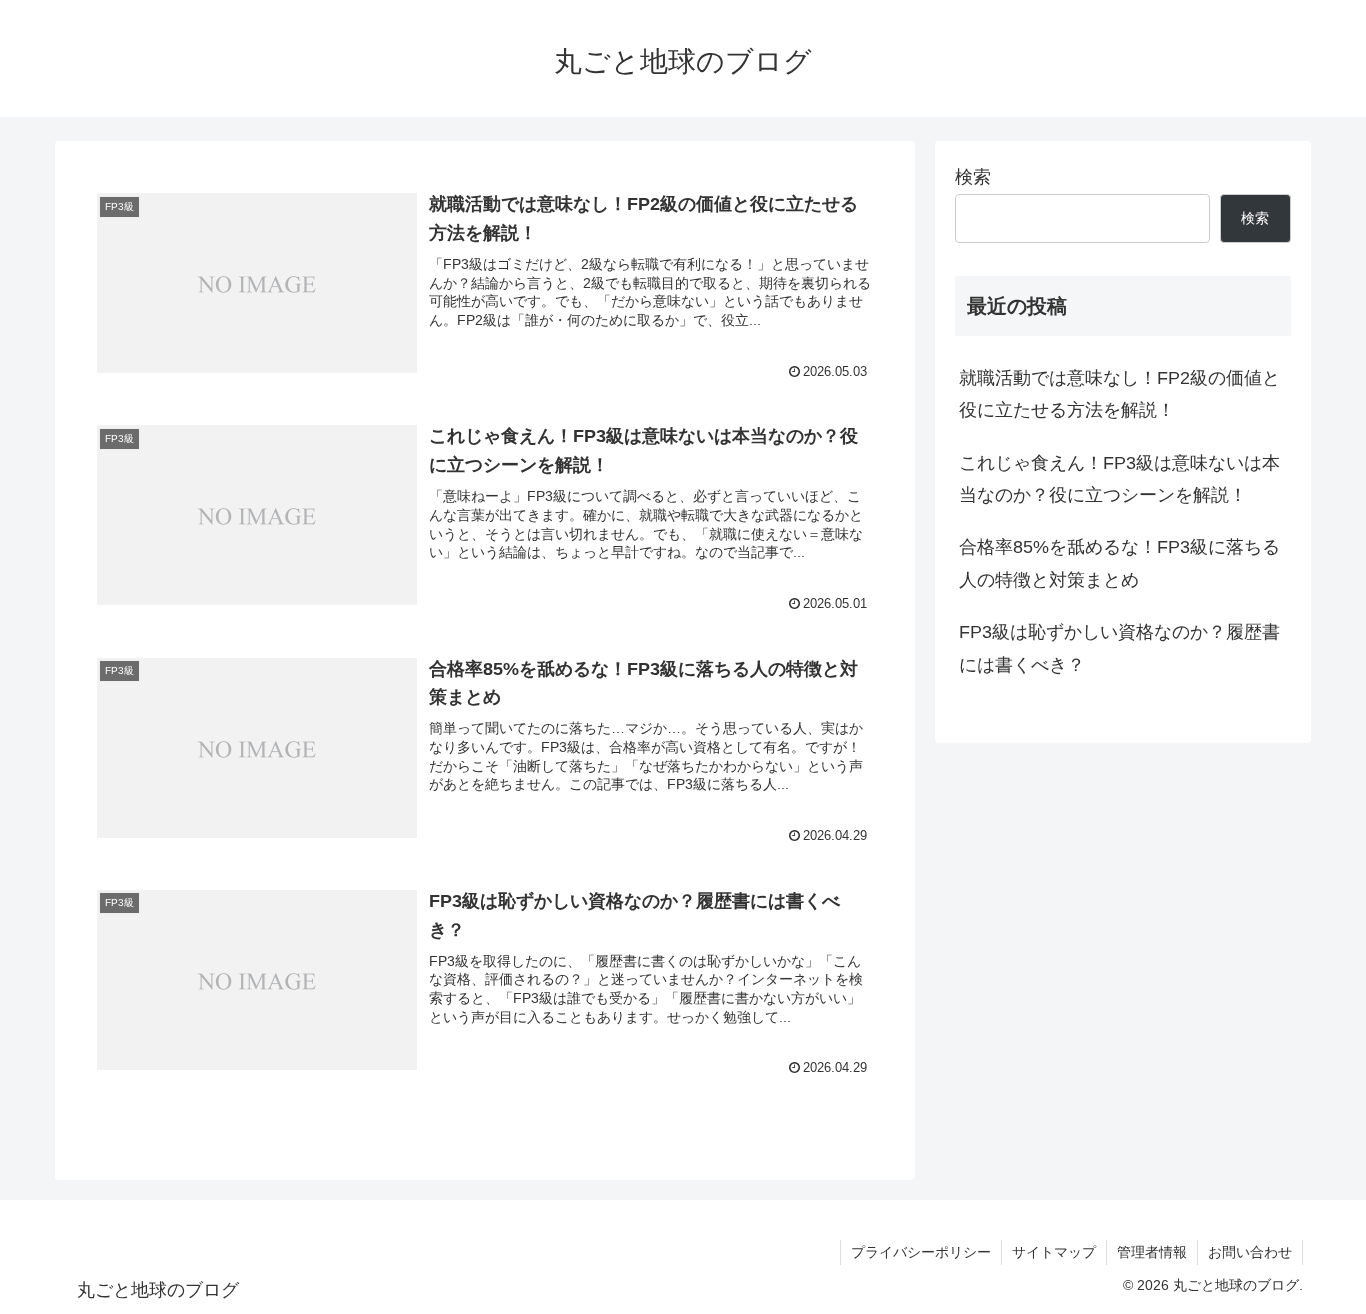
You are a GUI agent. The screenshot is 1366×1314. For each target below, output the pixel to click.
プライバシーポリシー (921, 1252)
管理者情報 (1152, 1252)
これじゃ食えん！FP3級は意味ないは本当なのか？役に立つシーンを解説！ (1119, 479)
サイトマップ (1054, 1252)
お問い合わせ (1250, 1252)
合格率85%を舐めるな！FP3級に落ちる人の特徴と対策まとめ (1119, 563)
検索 (973, 177)
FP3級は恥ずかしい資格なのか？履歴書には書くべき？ (1119, 648)
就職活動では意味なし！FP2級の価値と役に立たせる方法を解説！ (1119, 394)
